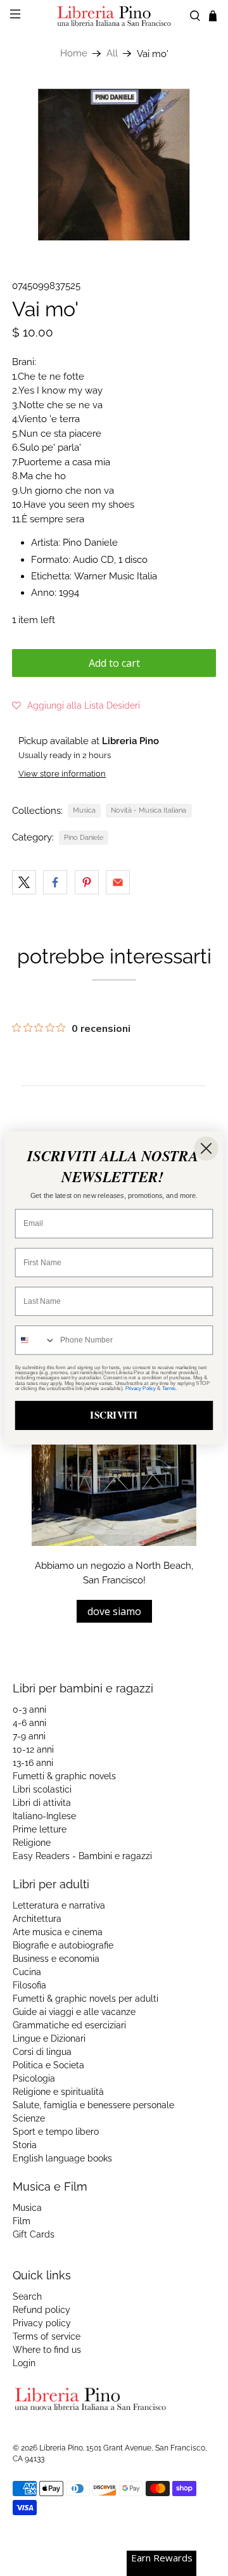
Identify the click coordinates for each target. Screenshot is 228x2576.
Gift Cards (34, 2234)
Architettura (37, 1919)
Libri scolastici (42, 1789)
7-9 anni (29, 1736)
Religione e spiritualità (58, 2092)
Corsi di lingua (42, 2052)
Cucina (27, 1972)
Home (74, 54)
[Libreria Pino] (114, 16)
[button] (76, 705)
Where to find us (47, 2350)
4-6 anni (29, 1723)
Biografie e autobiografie (63, 1945)
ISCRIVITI (114, 1415)
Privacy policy (42, 2323)
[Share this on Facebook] (55, 882)
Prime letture (40, 1829)
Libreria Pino (61, 2448)
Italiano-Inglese (44, 1816)
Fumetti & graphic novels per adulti (85, 1999)
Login (24, 2363)
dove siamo (114, 1611)
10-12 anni (33, 1749)
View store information (62, 774)
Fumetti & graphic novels (64, 1776)
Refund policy (41, 2310)
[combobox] (36, 1340)
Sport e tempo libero (56, 2132)
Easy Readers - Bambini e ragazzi (82, 1856)
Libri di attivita (42, 1803)
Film (22, 2221)
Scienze (29, 2118)
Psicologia (34, 2078)
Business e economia (56, 1959)
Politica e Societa (48, 2065)
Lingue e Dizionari (49, 2038)
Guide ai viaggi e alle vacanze (74, 2012)
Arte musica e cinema (58, 1932)
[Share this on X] (24, 882)
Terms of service (47, 2336)
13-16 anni (33, 1763)
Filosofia (29, 1985)
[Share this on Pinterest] (87, 882)
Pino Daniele (84, 837)
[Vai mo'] (114, 165)
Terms (169, 1388)
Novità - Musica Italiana (149, 810)
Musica (84, 810)
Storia (25, 2145)
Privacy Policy (141, 1388)
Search (27, 2296)
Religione (32, 1843)
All (112, 54)
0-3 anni (29, 1710)
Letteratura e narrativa (59, 1905)
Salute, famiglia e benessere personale (93, 2105)
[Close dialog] (206, 1149)
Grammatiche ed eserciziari (69, 2025)
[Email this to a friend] (118, 882)
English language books (62, 2158)
